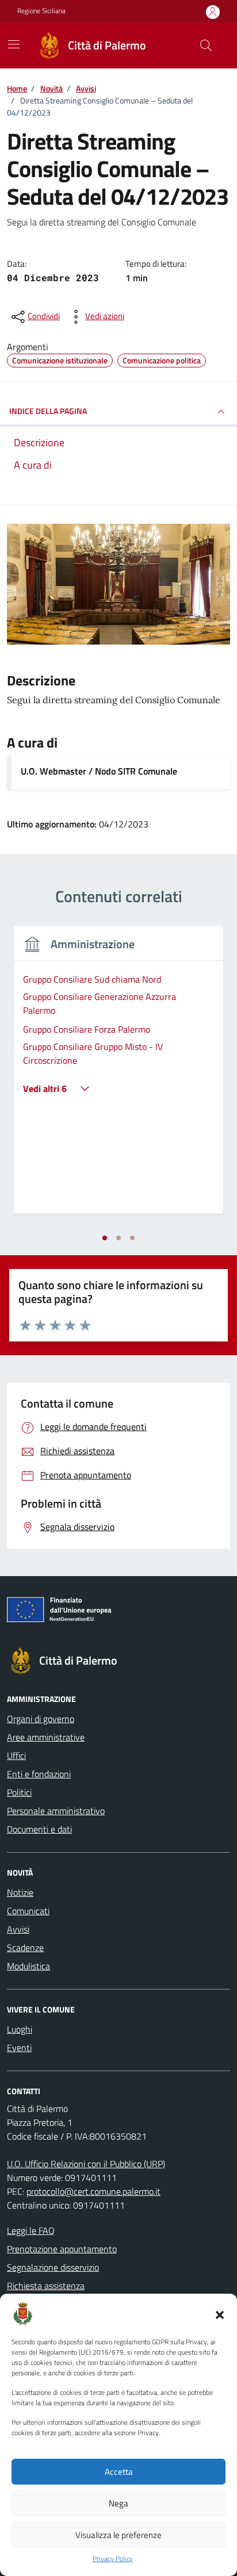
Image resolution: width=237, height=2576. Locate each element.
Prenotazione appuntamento (62, 2249)
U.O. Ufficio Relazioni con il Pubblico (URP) (86, 2164)
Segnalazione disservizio (53, 2267)
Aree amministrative (46, 1737)
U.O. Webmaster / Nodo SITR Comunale (99, 771)
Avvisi (18, 1929)
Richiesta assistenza (46, 2286)
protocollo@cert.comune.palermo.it (93, 2191)
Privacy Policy (113, 2559)
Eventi (19, 2048)
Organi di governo (41, 1719)
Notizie (20, 1892)
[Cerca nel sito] (206, 45)
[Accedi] (213, 12)
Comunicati (28, 1911)
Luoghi (20, 2029)
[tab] (105, 1238)
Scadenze (25, 1948)
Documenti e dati (39, 1829)
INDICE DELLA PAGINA (48, 411)
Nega (118, 2503)
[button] (220, 2314)
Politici (19, 1792)
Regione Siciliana (41, 11)
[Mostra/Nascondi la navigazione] (14, 44)
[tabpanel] (118, 1077)
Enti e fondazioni (39, 1774)
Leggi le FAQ (31, 2230)
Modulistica (28, 1966)
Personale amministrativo (56, 1811)
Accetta (119, 2472)
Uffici (16, 1755)
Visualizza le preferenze (118, 2535)
